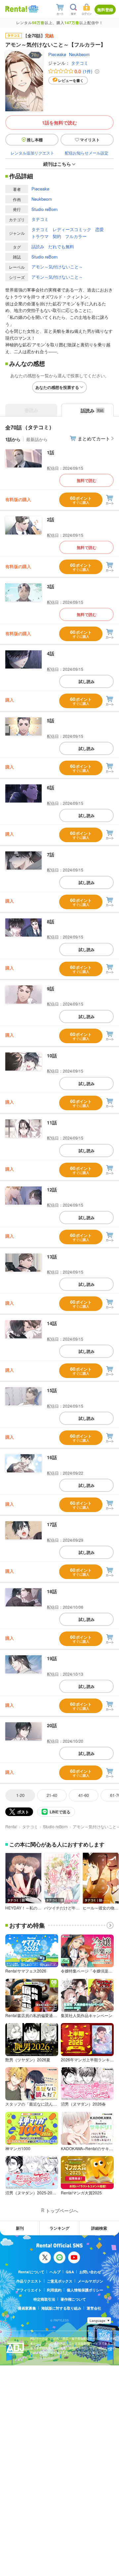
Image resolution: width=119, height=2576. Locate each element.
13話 (52, 1256)
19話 (52, 1658)
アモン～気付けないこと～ (57, 267)
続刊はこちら (57, 164)
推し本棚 (35, 140)
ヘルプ (55, 2272)
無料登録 (105, 10)
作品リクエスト (29, 2281)
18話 (52, 1591)
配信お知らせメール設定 (87, 153)
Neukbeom (79, 54)
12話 (52, 1189)
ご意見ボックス (60, 2281)
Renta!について (31, 2272)
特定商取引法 (44, 2299)
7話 (51, 854)
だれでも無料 (61, 246)
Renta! (11, 1826)
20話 (52, 1725)
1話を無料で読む (59, 122)
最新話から (37, 439)
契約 (57, 236)
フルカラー (76, 236)
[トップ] (16, 9)
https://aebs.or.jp (42, 2358)
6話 (51, 787)
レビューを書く (71, 80)
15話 (52, 1390)
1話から (13, 439)
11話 (52, 1122)
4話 (51, 653)
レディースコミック (72, 229)
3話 (51, 586)
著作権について (73, 2299)
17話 (52, 1524)
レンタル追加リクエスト (32, 153)
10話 (52, 1055)
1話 (51, 452)
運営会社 (94, 2308)
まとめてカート (94, 438)
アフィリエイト (29, 2290)
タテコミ (80, 63)
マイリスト (90, 140)
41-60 (84, 1795)
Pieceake (57, 54)
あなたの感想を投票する (57, 387)
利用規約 (54, 2290)
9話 (51, 988)
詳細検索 (99, 2228)
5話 (51, 720)
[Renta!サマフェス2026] (33, 9)
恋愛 (99, 229)
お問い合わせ (90, 2272)
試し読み (87, 681)
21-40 (52, 1795)
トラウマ (40, 236)
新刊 (20, 2228)
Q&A (70, 2272)
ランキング (59, 2228)
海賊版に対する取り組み (61, 2308)
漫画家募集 (27, 2308)
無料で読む (87, 480)
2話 (51, 519)
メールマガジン (90, 2281)
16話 (52, 1457)
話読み (38, 246)
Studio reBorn (44, 209)
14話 (52, 1323)
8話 (51, 921)
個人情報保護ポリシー (85, 2290)
